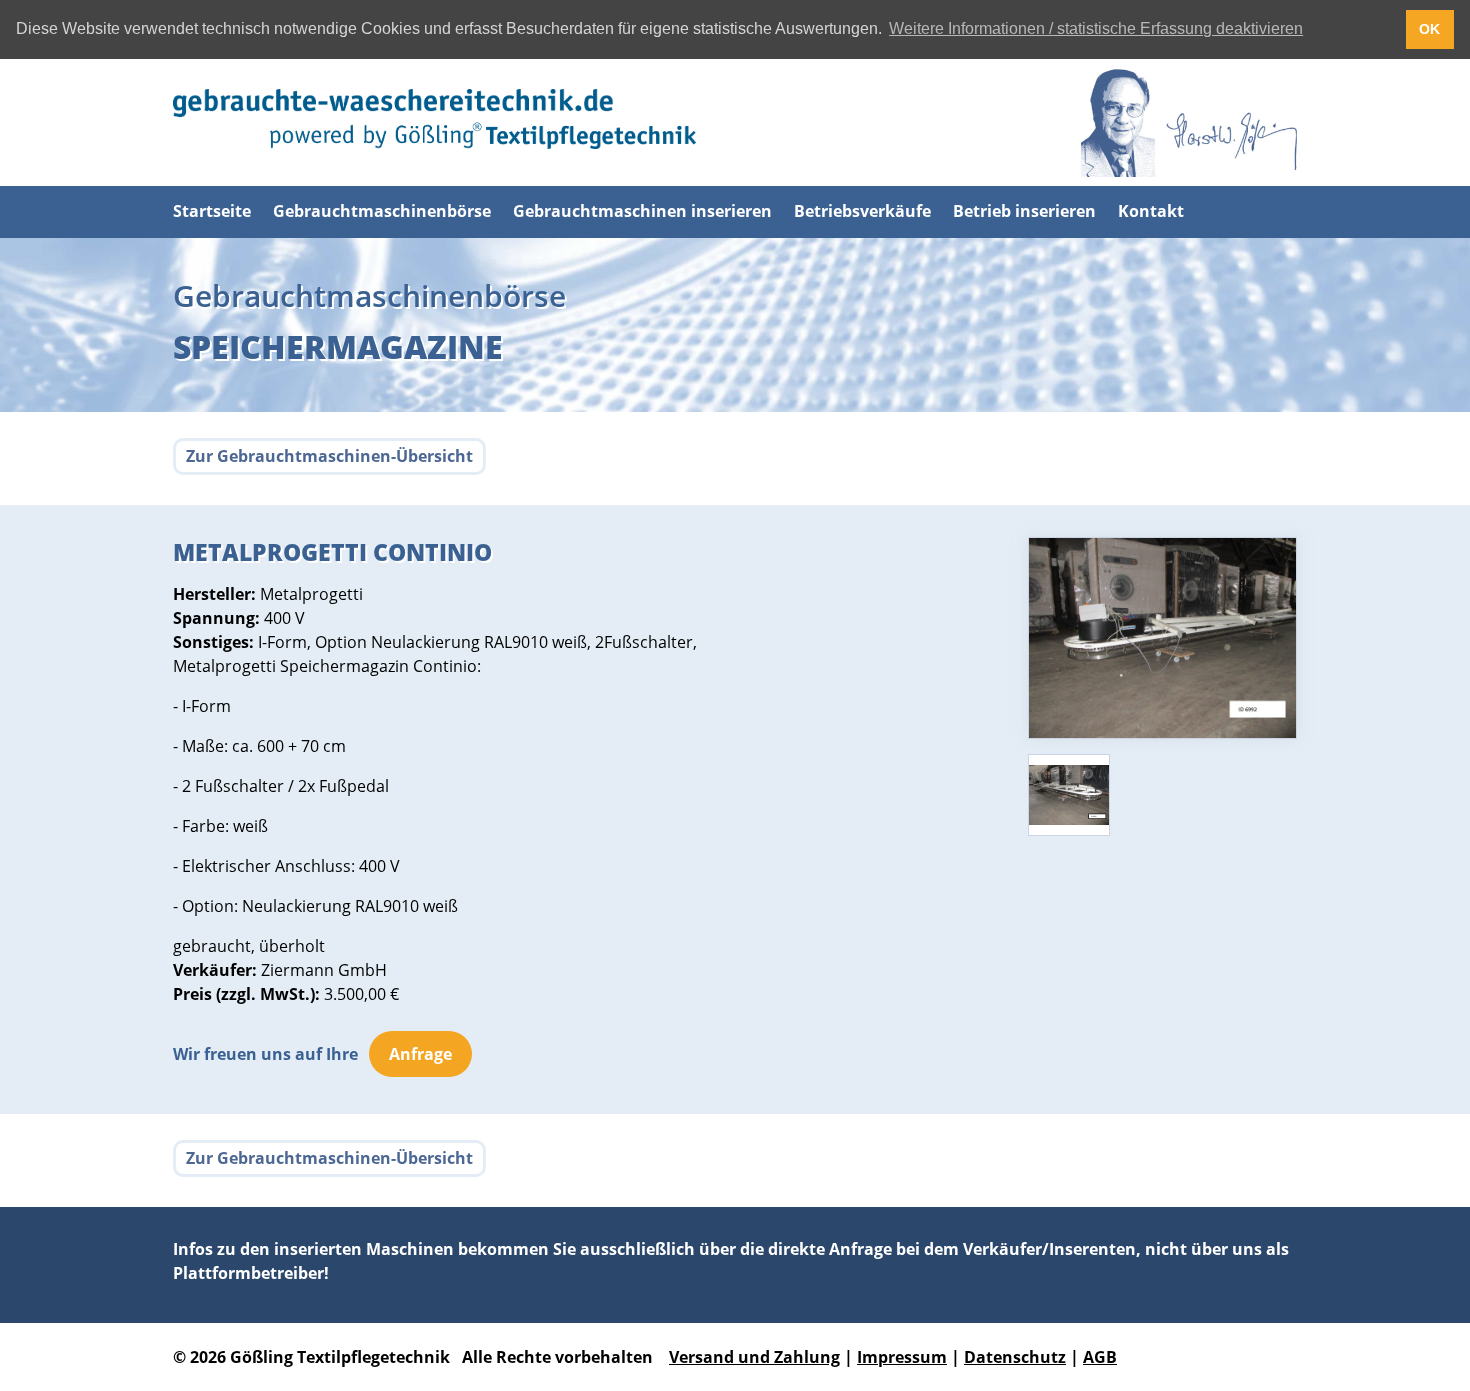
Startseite (212, 211)
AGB (1100, 1357)
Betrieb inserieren (1024, 211)
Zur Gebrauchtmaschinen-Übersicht (329, 456)
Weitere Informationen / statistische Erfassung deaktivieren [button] (1096, 28)
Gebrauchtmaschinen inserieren (642, 211)
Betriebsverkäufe (862, 211)
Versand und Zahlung (754, 1357)
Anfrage (420, 1054)
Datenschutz (1015, 1357)
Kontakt (1151, 211)
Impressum (902, 1357)
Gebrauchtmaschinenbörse (382, 211)
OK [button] (1429, 29)
